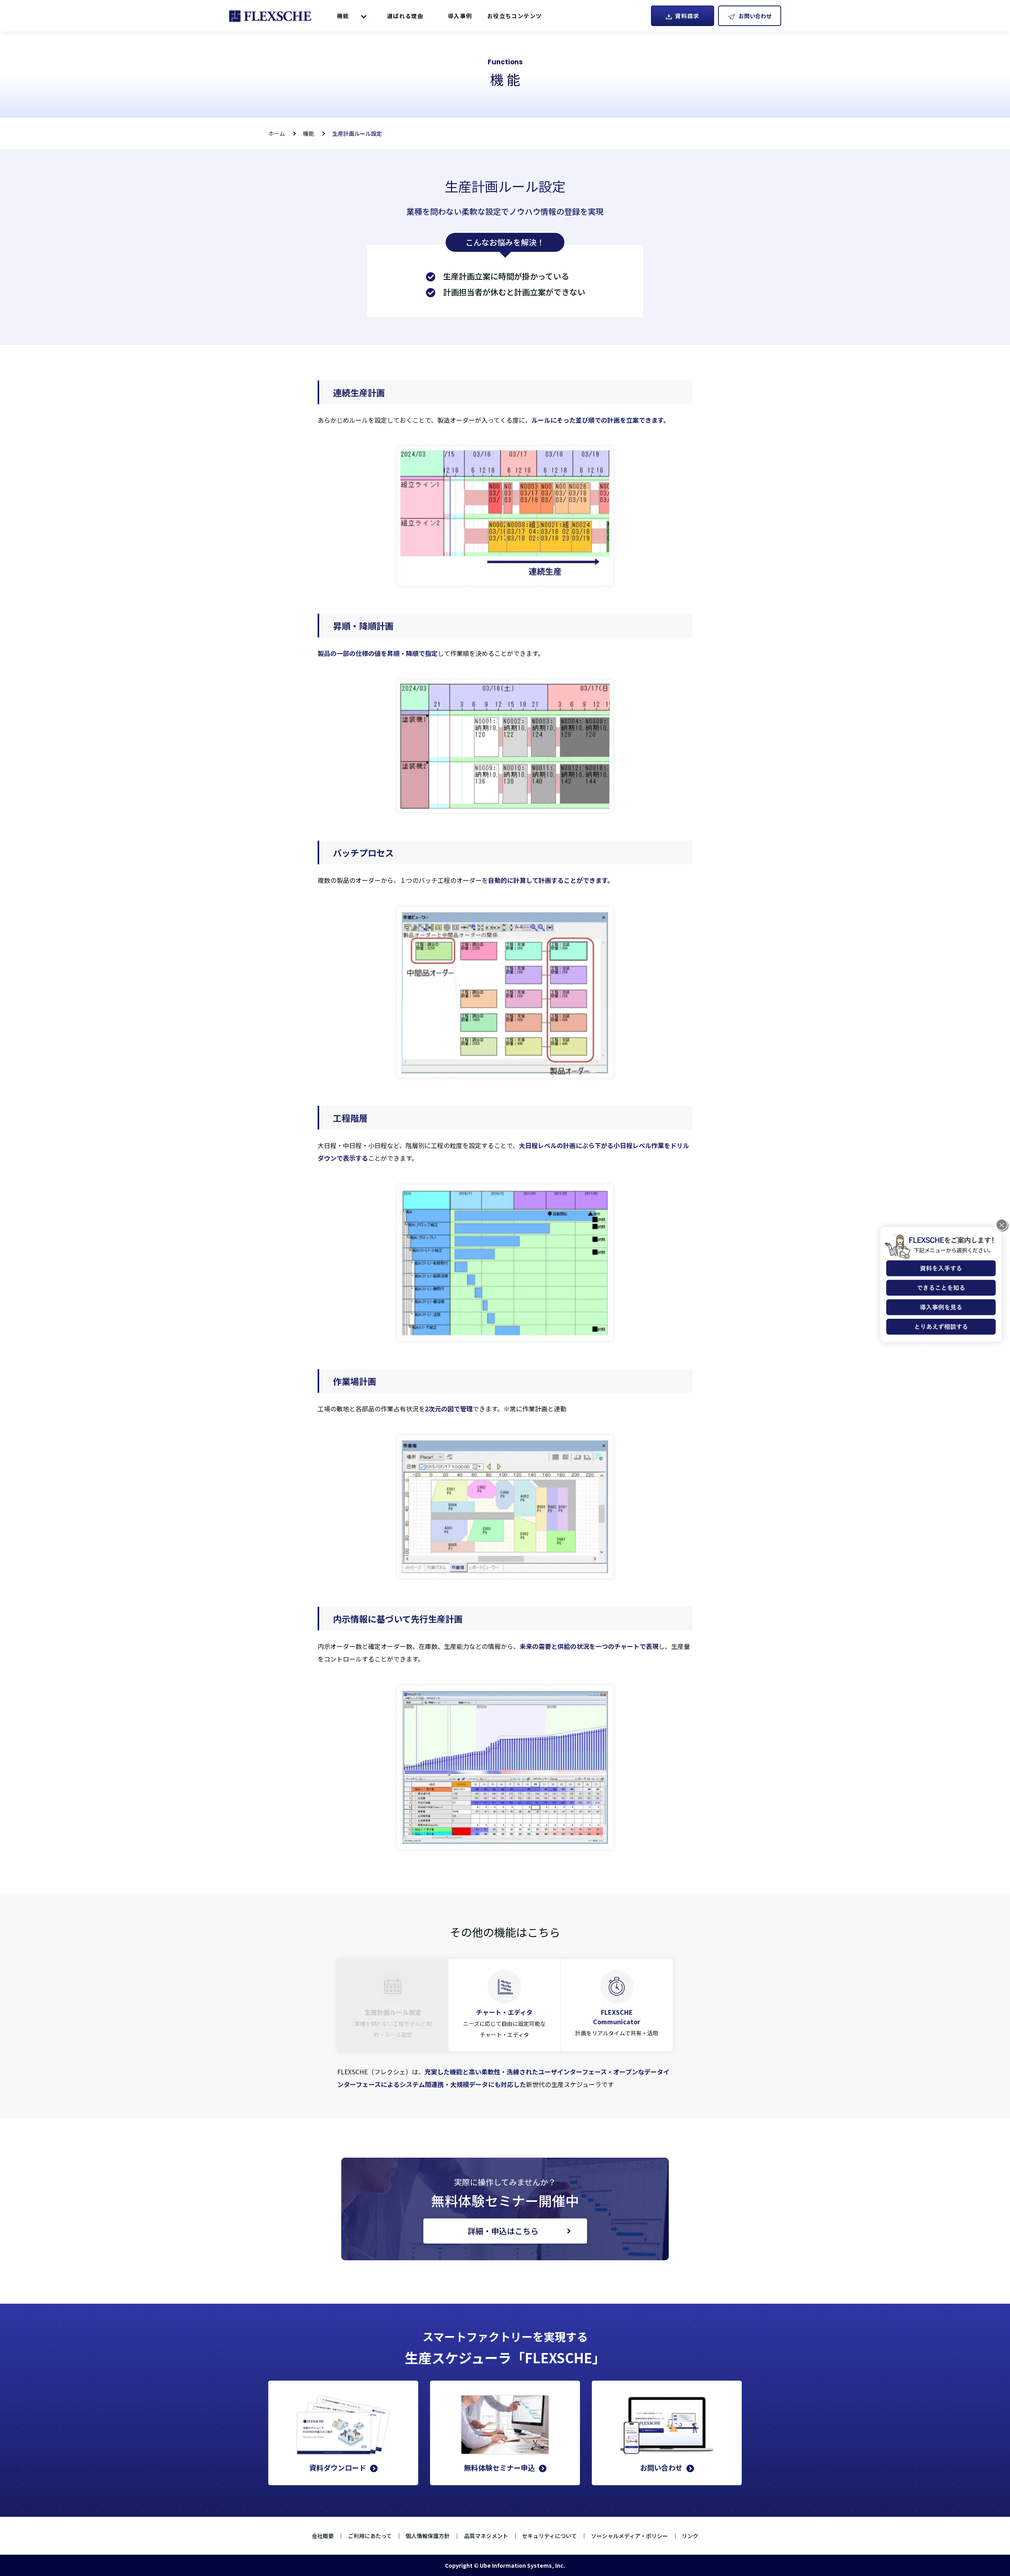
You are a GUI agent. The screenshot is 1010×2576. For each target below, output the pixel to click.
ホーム (277, 133)
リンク (690, 2536)
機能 (343, 16)
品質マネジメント (486, 2536)
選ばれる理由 (405, 16)
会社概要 (323, 2536)
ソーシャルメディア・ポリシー (629, 2536)
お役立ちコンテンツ (515, 16)
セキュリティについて (549, 2536)
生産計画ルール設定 (357, 133)
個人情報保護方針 (428, 2536)
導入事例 (460, 16)
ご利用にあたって (370, 2536)
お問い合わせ (755, 16)
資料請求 (687, 16)
